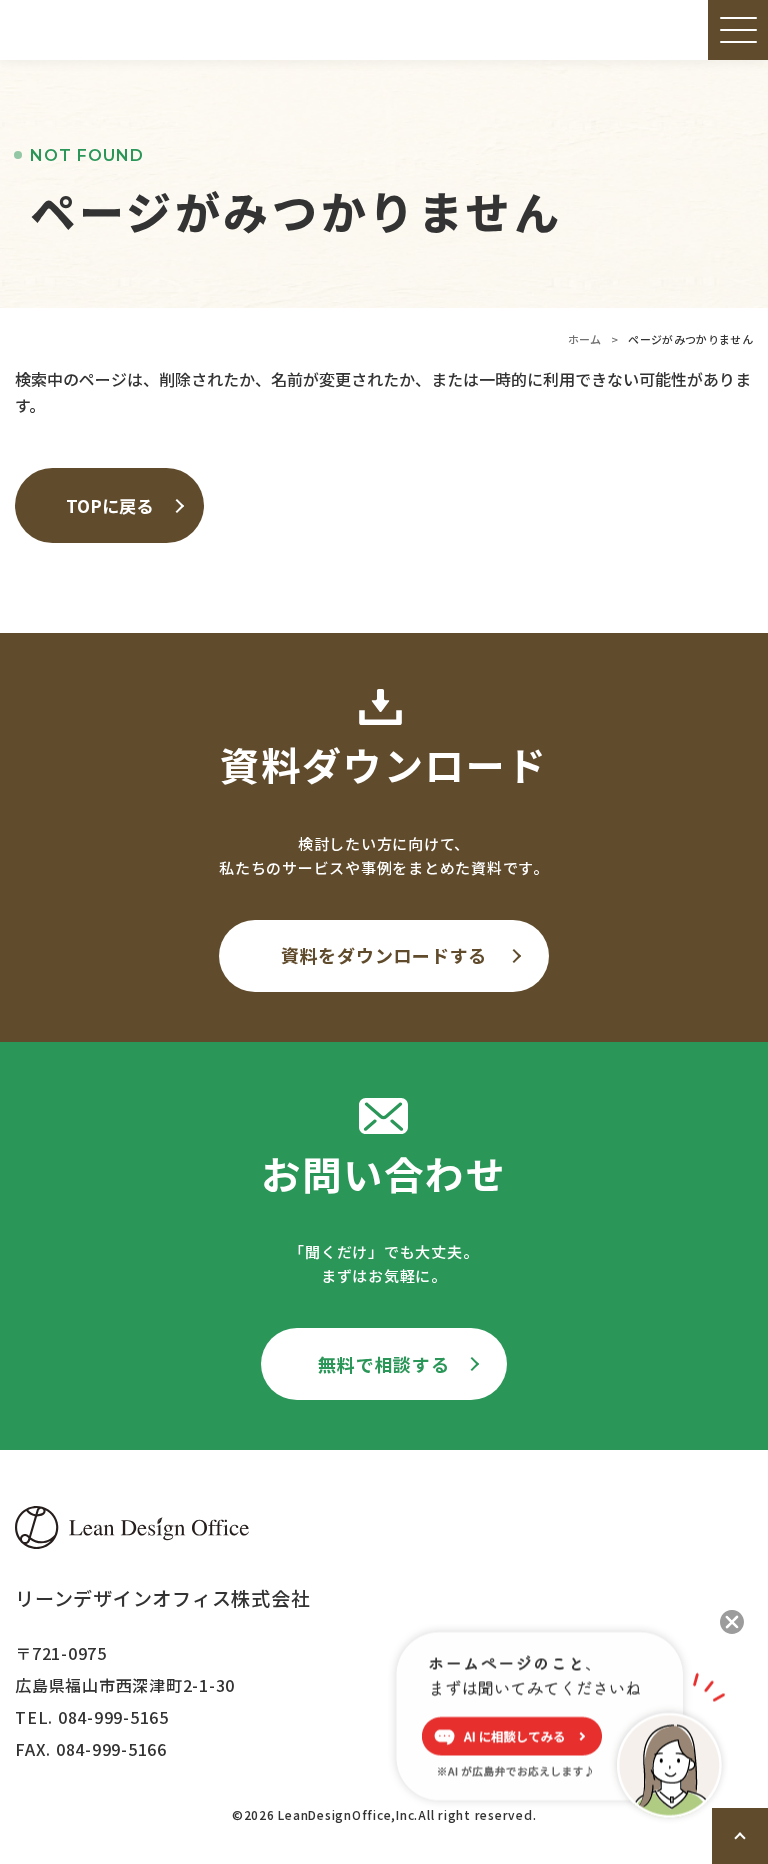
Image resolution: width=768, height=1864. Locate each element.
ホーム (585, 339)
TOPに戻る (109, 505)
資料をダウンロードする (384, 955)
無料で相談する (383, 1364)
